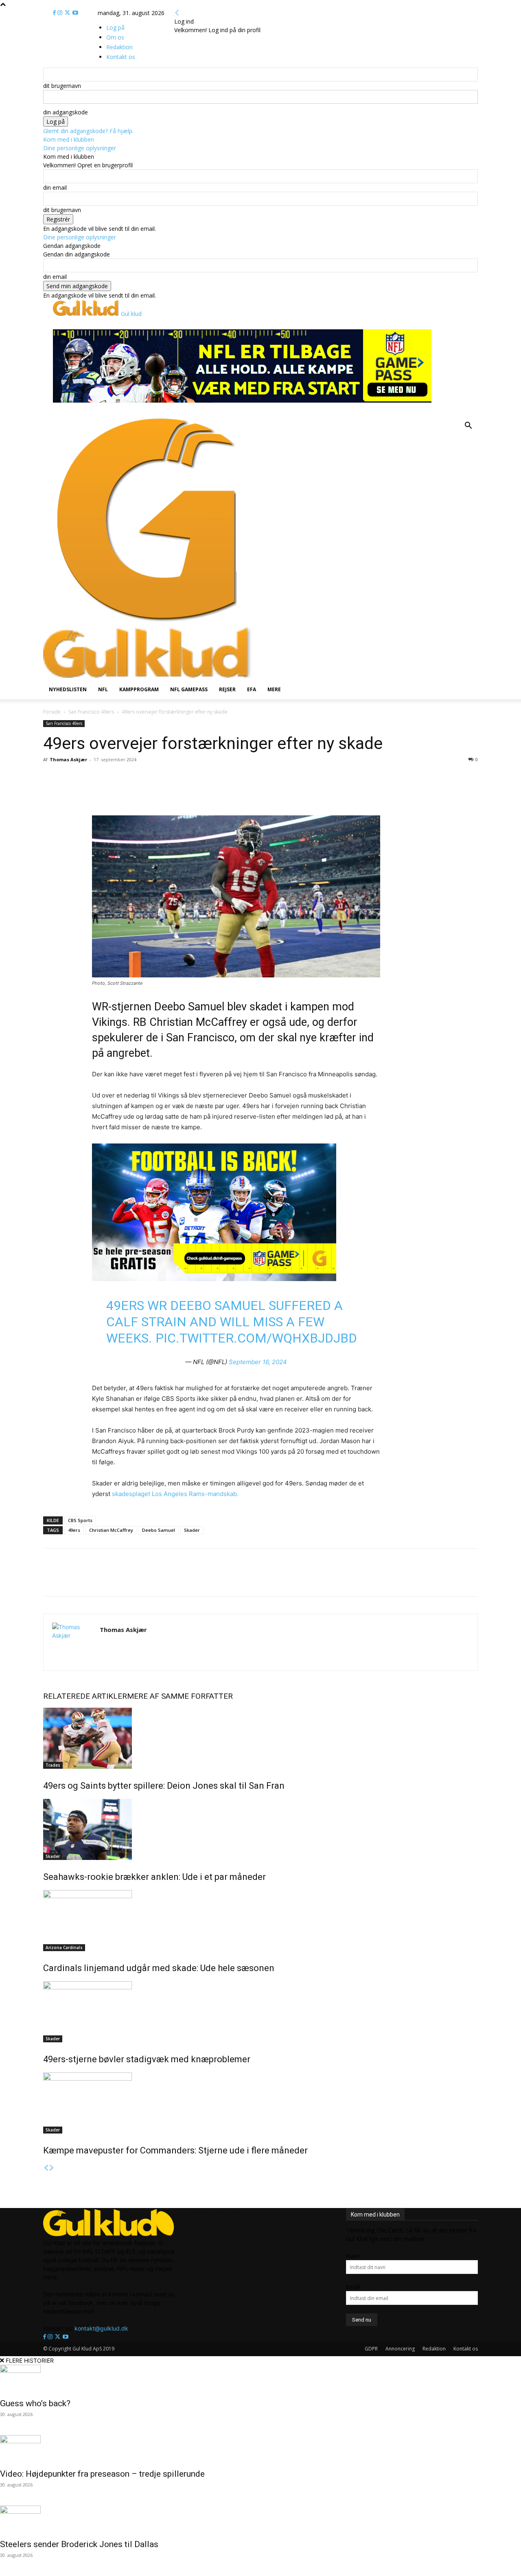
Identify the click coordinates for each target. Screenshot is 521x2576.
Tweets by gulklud (218, 2213)
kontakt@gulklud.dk (101, 2328)
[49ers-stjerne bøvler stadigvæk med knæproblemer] (260, 2012)
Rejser (227, 689)
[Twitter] (68, 13)
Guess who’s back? (35, 2403)
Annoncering (400, 2349)
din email (55, 187)
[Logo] (147, 622)
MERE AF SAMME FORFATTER (180, 1696)
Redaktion (434, 2349)
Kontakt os (466, 2349)
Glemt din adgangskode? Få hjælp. (88, 131)
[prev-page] (46, 2168)
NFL (103, 689)
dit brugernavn (62, 86)
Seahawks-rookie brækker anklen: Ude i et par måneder (154, 1877)
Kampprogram (139, 689)
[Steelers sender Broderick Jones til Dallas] (260, 2520)
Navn (353, 2256)
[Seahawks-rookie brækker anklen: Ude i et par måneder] (260, 1829)
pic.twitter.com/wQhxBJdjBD (256, 1338)
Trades (53, 1765)
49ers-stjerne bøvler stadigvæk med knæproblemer (147, 2059)
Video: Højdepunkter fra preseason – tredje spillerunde (103, 2474)
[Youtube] (75, 13)
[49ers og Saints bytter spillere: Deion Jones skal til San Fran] (260, 1738)
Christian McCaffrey (111, 1530)
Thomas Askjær (68, 759)
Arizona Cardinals (64, 1947)
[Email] (133, 792)
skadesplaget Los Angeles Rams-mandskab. (175, 1494)
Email (353, 2287)
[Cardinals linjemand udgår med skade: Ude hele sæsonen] (260, 1921)
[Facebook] (55, 13)
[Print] (151, 792)
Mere (274, 689)
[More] (171, 792)
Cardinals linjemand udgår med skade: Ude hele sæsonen (159, 1968)
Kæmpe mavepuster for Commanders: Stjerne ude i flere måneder (175, 2150)
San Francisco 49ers (91, 712)
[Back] (177, 13)
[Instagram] (61, 13)
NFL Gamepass (189, 689)
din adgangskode (66, 112)
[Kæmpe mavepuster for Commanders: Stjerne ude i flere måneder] (260, 2103)
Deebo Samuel (159, 1530)
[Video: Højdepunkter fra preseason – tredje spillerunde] (260, 2449)
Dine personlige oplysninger (80, 148)
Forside (52, 712)
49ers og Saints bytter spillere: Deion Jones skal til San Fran (164, 1786)
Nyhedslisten (68, 689)
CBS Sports (80, 1520)
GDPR (371, 2349)
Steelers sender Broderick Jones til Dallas (79, 2544)
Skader (192, 1530)
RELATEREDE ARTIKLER (85, 1696)
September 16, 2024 (258, 1362)
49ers (74, 1530)
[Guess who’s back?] (260, 2379)
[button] (468, 426)
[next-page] (52, 2168)
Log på (115, 27)
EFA (252, 689)
